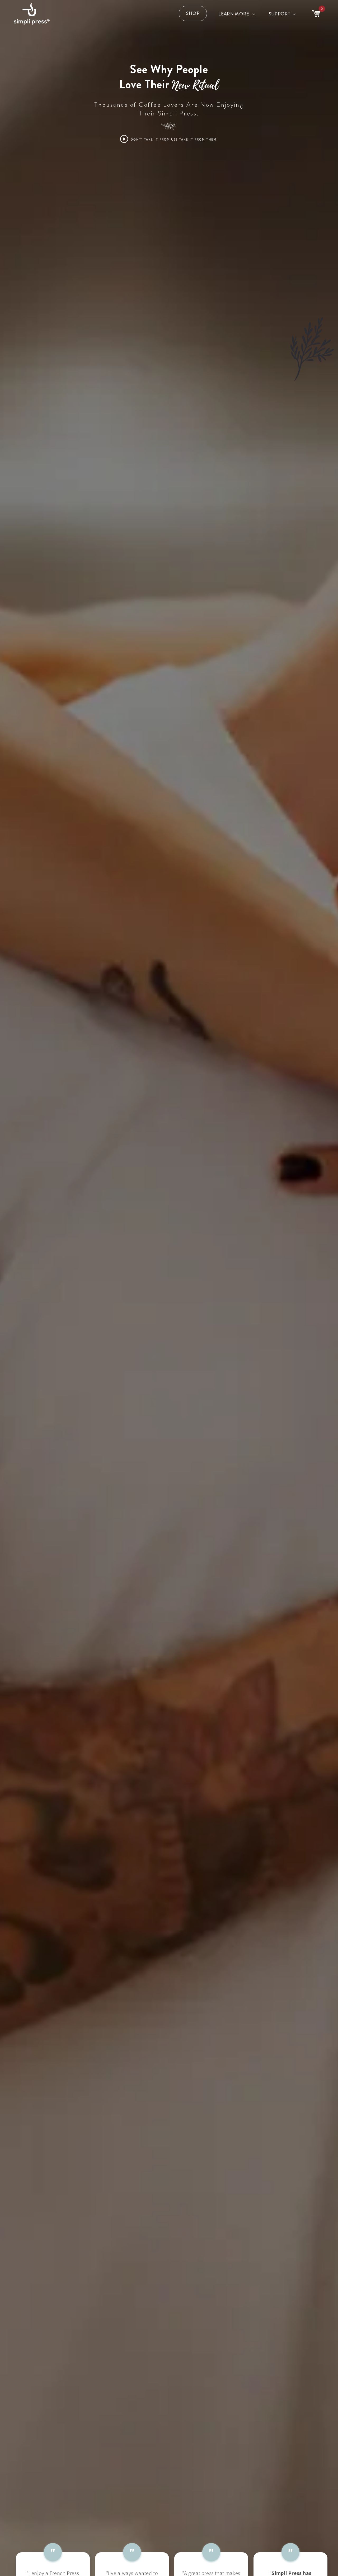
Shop (193, 13)
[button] (236, 14)
